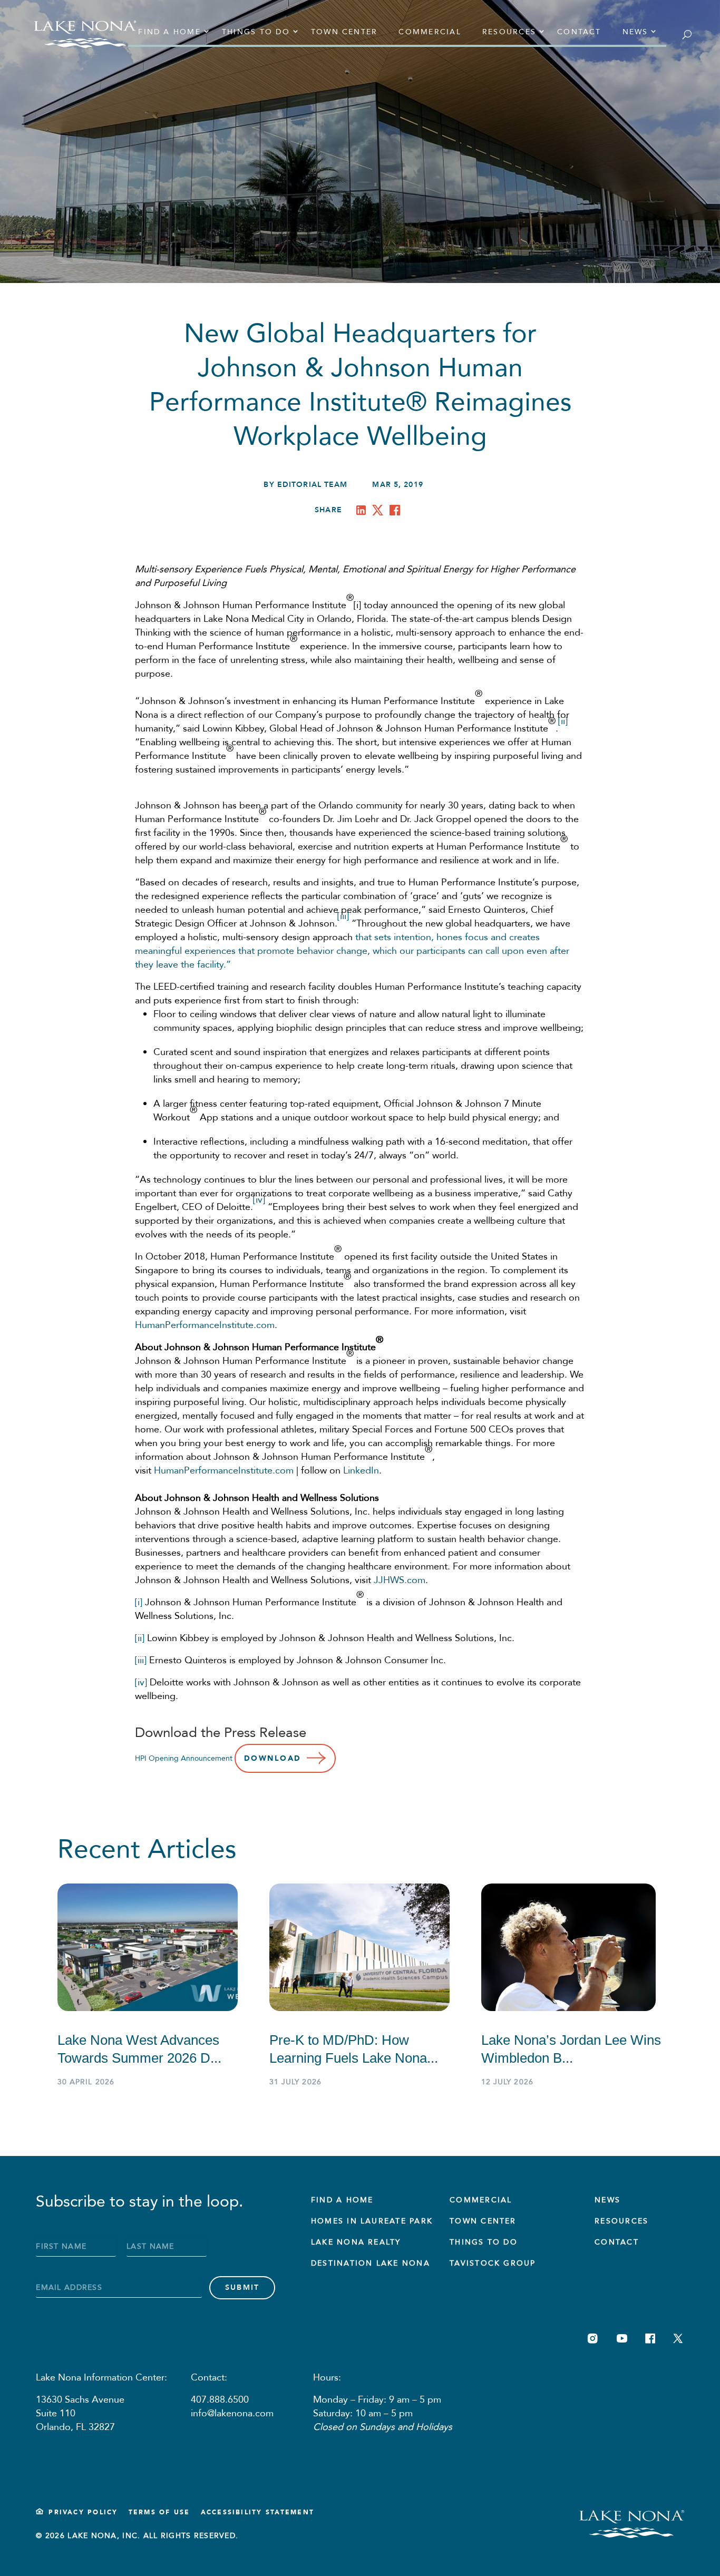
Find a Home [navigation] (169, 32)
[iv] (141, 1682)
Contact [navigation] (579, 32)
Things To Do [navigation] (484, 2242)
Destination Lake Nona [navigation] (371, 2263)
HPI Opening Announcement (184, 1758)
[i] (139, 1602)
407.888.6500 (220, 2400)
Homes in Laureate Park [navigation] (372, 2221)
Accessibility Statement (258, 2512)
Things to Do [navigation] (256, 32)
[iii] (141, 1660)
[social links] (593, 2339)
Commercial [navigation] (430, 32)
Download (273, 1758)
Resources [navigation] (509, 32)
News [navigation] (635, 32)
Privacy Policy (83, 2512)
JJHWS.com (400, 1580)
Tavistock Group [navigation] (493, 2263)
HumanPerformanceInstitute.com (205, 1325)
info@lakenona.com (232, 2413)
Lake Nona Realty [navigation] (356, 2242)
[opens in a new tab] (363, 512)
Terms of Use (159, 2512)
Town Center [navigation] (344, 32)
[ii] (140, 1638)
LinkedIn (361, 1471)
